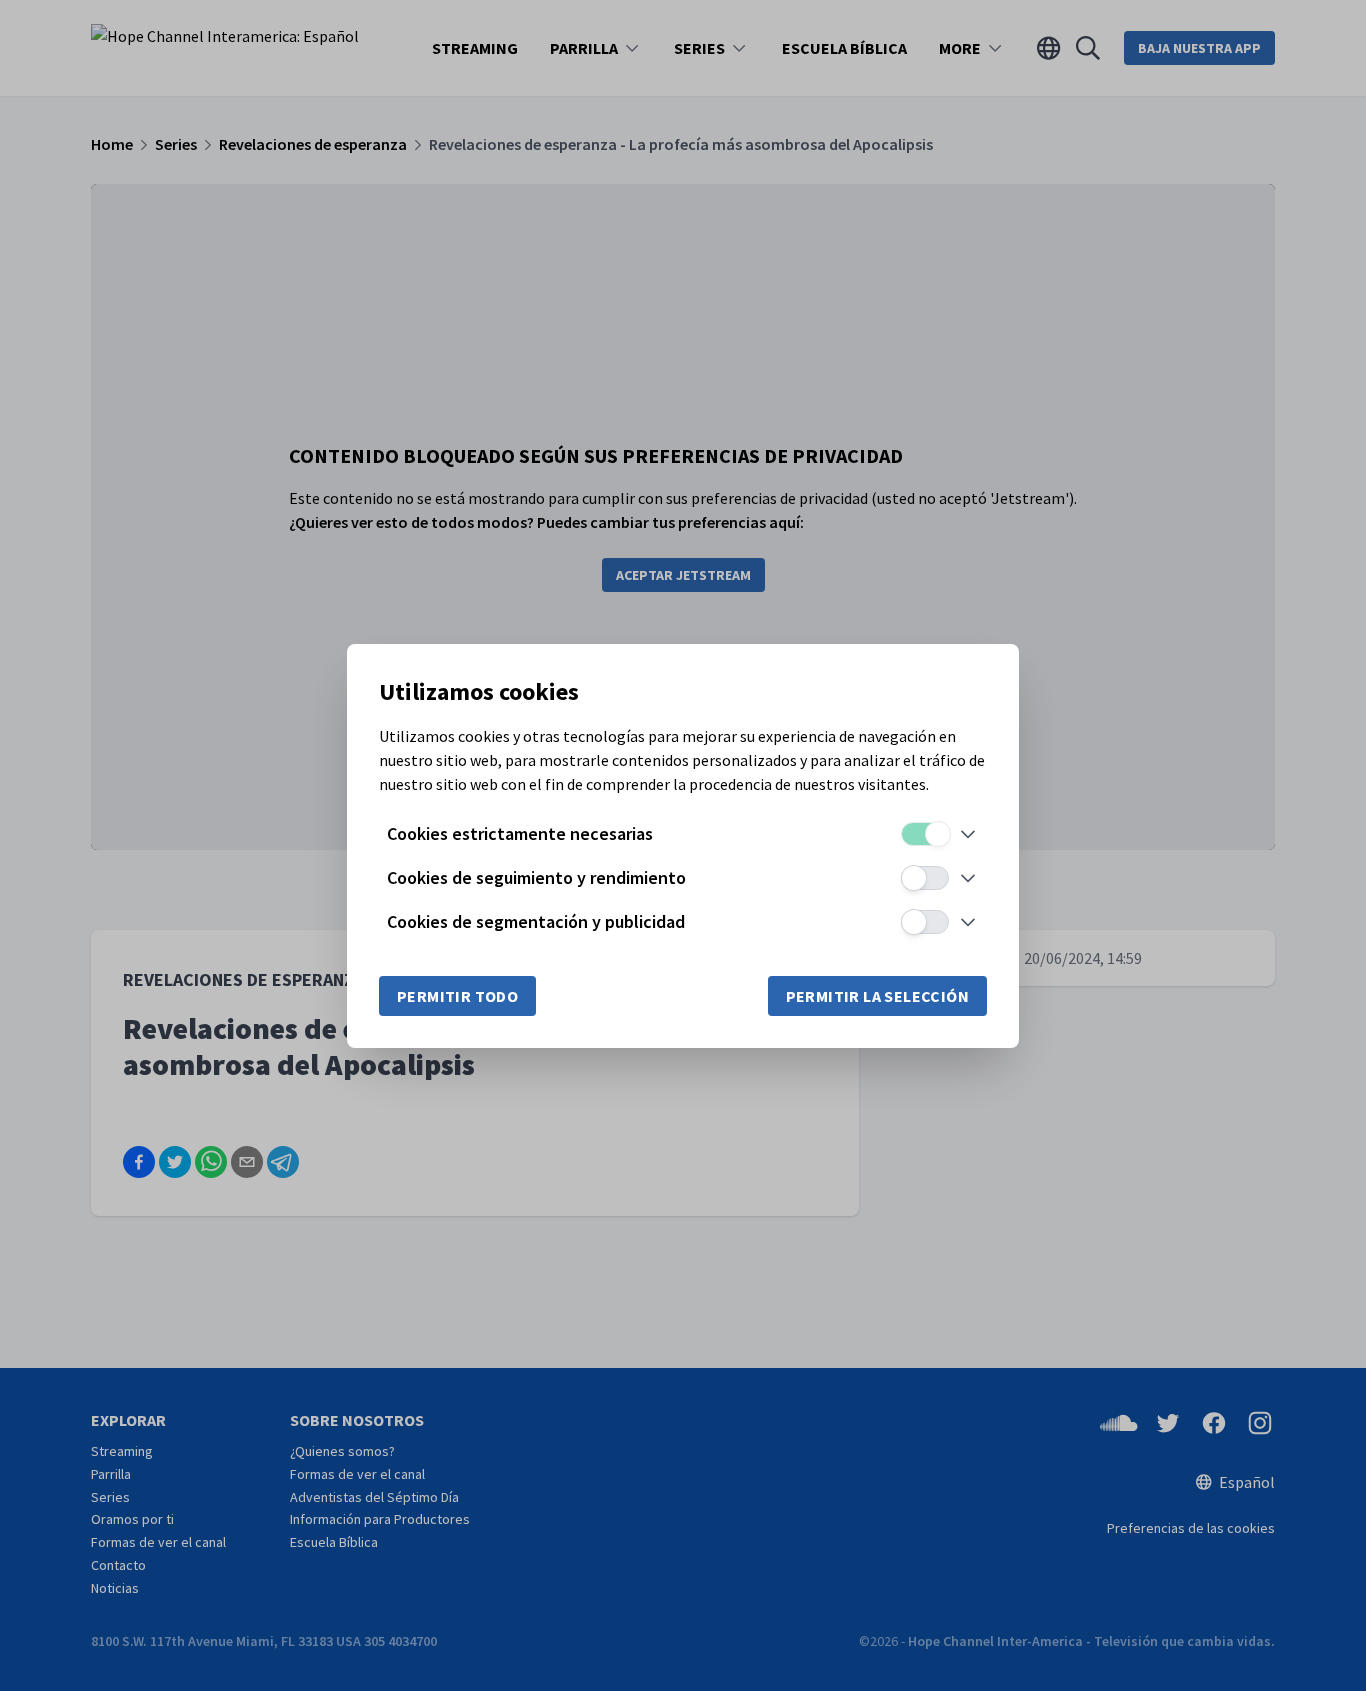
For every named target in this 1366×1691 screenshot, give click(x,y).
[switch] (925, 834)
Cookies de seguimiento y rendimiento (536, 877)
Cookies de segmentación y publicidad (536, 921)
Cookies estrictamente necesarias (520, 833)
